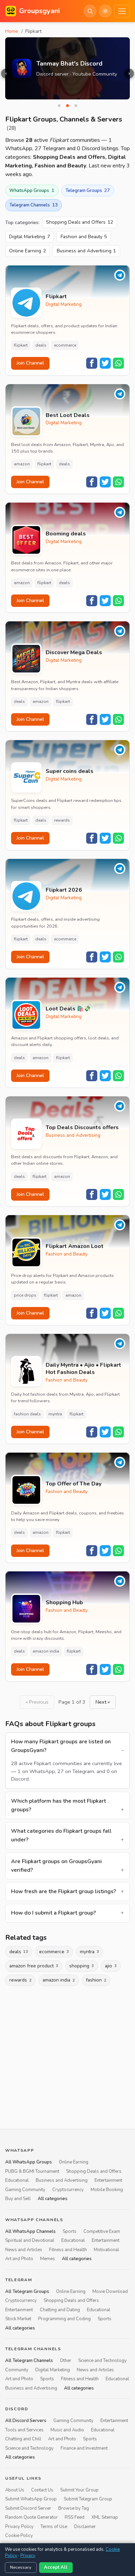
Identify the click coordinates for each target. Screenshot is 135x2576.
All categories (53, 2199)
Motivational (106, 2250)
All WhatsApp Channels (30, 2231)
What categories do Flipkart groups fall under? (61, 1835)
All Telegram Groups (27, 2292)
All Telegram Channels (29, 2361)
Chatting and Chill (23, 2439)
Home (12, 31)
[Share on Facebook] (92, 363)
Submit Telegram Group (88, 2499)
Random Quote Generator (31, 2517)
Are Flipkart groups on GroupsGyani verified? (56, 1866)
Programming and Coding (64, 2319)
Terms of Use (54, 2527)
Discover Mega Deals (74, 653)
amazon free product (34, 1966)
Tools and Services (24, 2430)
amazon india (46, 1651)
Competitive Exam (102, 2231)
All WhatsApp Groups (29, 2162)
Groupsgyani (39, 11)
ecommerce (65, 345)
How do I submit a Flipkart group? (53, 1913)
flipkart (21, 345)
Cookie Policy (19, 2536)
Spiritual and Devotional (30, 2240)
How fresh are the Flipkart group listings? (64, 1891)
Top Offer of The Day (74, 1484)
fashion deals (27, 1414)
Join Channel (30, 363)
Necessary (21, 2567)
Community (17, 2370)
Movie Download (110, 2292)
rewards (62, 820)
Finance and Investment (84, 2448)
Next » (103, 1702)
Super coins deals (70, 771)
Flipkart (56, 297)
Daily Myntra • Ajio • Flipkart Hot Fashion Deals (83, 1369)
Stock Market (18, 2319)
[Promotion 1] (59, 106)
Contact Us (42, 2490)
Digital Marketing (29, 237)
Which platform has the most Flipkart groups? (58, 1805)
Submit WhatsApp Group (31, 2499)
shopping (82, 1966)
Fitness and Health (68, 2250)
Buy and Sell (18, 2199)
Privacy (28, 2556)
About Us (15, 2490)
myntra (55, 1414)
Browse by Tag (74, 2508)
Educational (17, 2180)
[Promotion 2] (67, 106)
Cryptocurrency (68, 2190)
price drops (25, 1295)
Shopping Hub (64, 1603)
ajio (111, 1966)
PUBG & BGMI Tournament (32, 2171)
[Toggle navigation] (122, 11)
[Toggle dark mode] (105, 11)
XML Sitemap (105, 2517)
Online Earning (28, 251)
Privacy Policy (19, 2527)
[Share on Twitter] (105, 363)
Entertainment (108, 2180)
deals (41, 345)
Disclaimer (85, 2527)
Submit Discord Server (28, 2508)
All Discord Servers (26, 2421)
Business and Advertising (87, 251)
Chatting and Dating (60, 2310)
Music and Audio (67, 2430)
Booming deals (66, 534)
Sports (70, 2231)
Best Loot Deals (68, 415)
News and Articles (24, 2250)
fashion (96, 1980)
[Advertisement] (67, 2056)
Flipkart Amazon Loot (75, 1246)
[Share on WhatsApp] (118, 363)
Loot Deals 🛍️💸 (68, 1009)
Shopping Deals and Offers (80, 222)
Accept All (56, 2567)
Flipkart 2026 (64, 890)
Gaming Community (25, 2190)
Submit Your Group (79, 2490)
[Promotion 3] (76, 106)
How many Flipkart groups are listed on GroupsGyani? (61, 1746)
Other (66, 2361)
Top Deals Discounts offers (82, 1128)
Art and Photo (19, 2259)
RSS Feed (75, 2517)
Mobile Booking (107, 2190)
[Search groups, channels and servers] (90, 11)
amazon (22, 464)
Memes (48, 2259)
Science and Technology (102, 2361)
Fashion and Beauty (84, 237)
